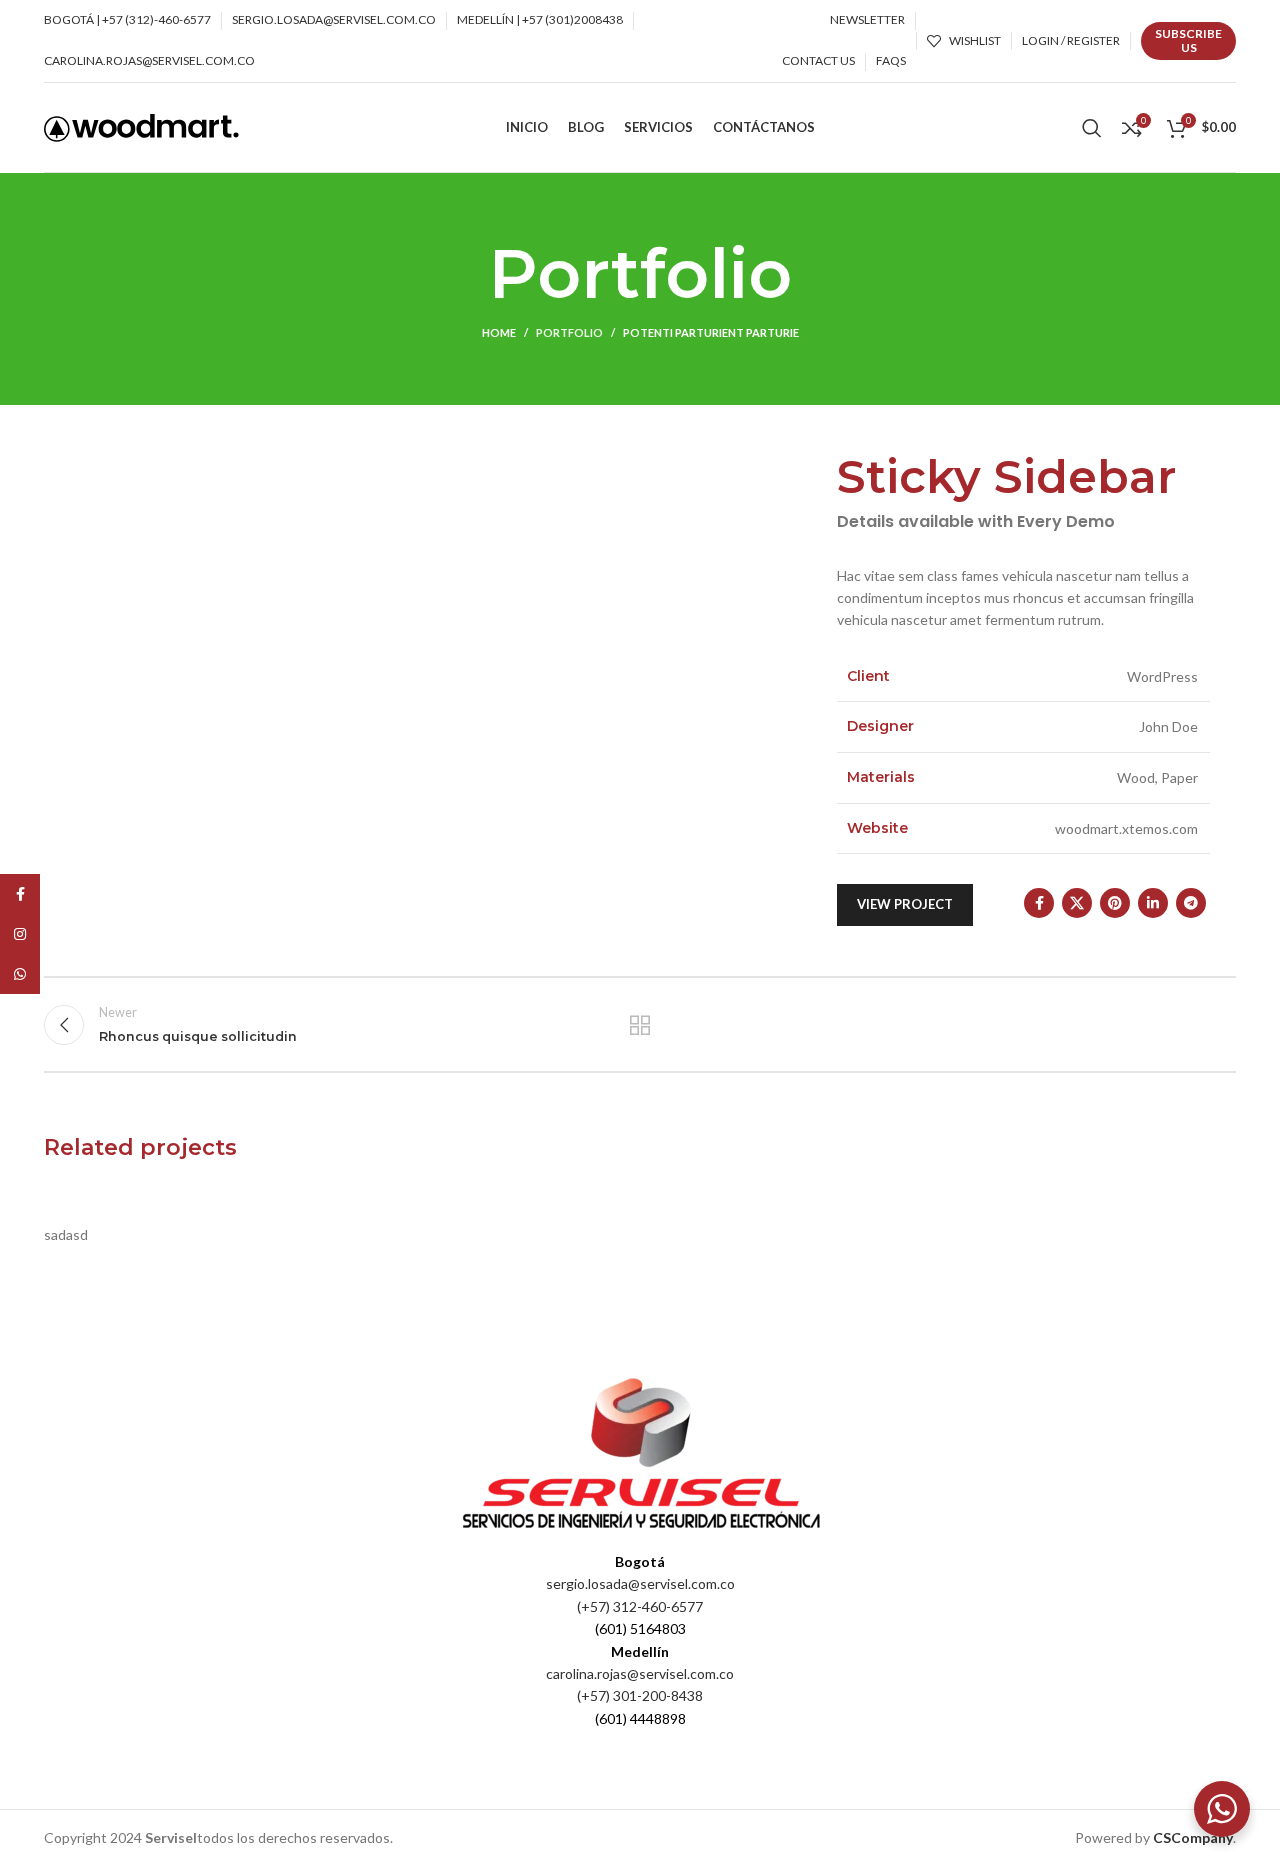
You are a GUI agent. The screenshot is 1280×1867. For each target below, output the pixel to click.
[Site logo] (141, 125)
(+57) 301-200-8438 (640, 1695)
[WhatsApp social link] (20, 974)
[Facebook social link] (1039, 903)
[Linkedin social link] (1153, 903)
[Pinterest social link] (1115, 903)
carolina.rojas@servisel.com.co (640, 1673)
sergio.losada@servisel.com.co (640, 1583)
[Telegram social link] (1191, 903)
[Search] (1092, 128)
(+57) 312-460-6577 (640, 1606)
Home (499, 332)
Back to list (640, 1025)
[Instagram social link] (20, 934)
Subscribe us (1188, 40)
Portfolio (569, 332)
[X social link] (1077, 903)
